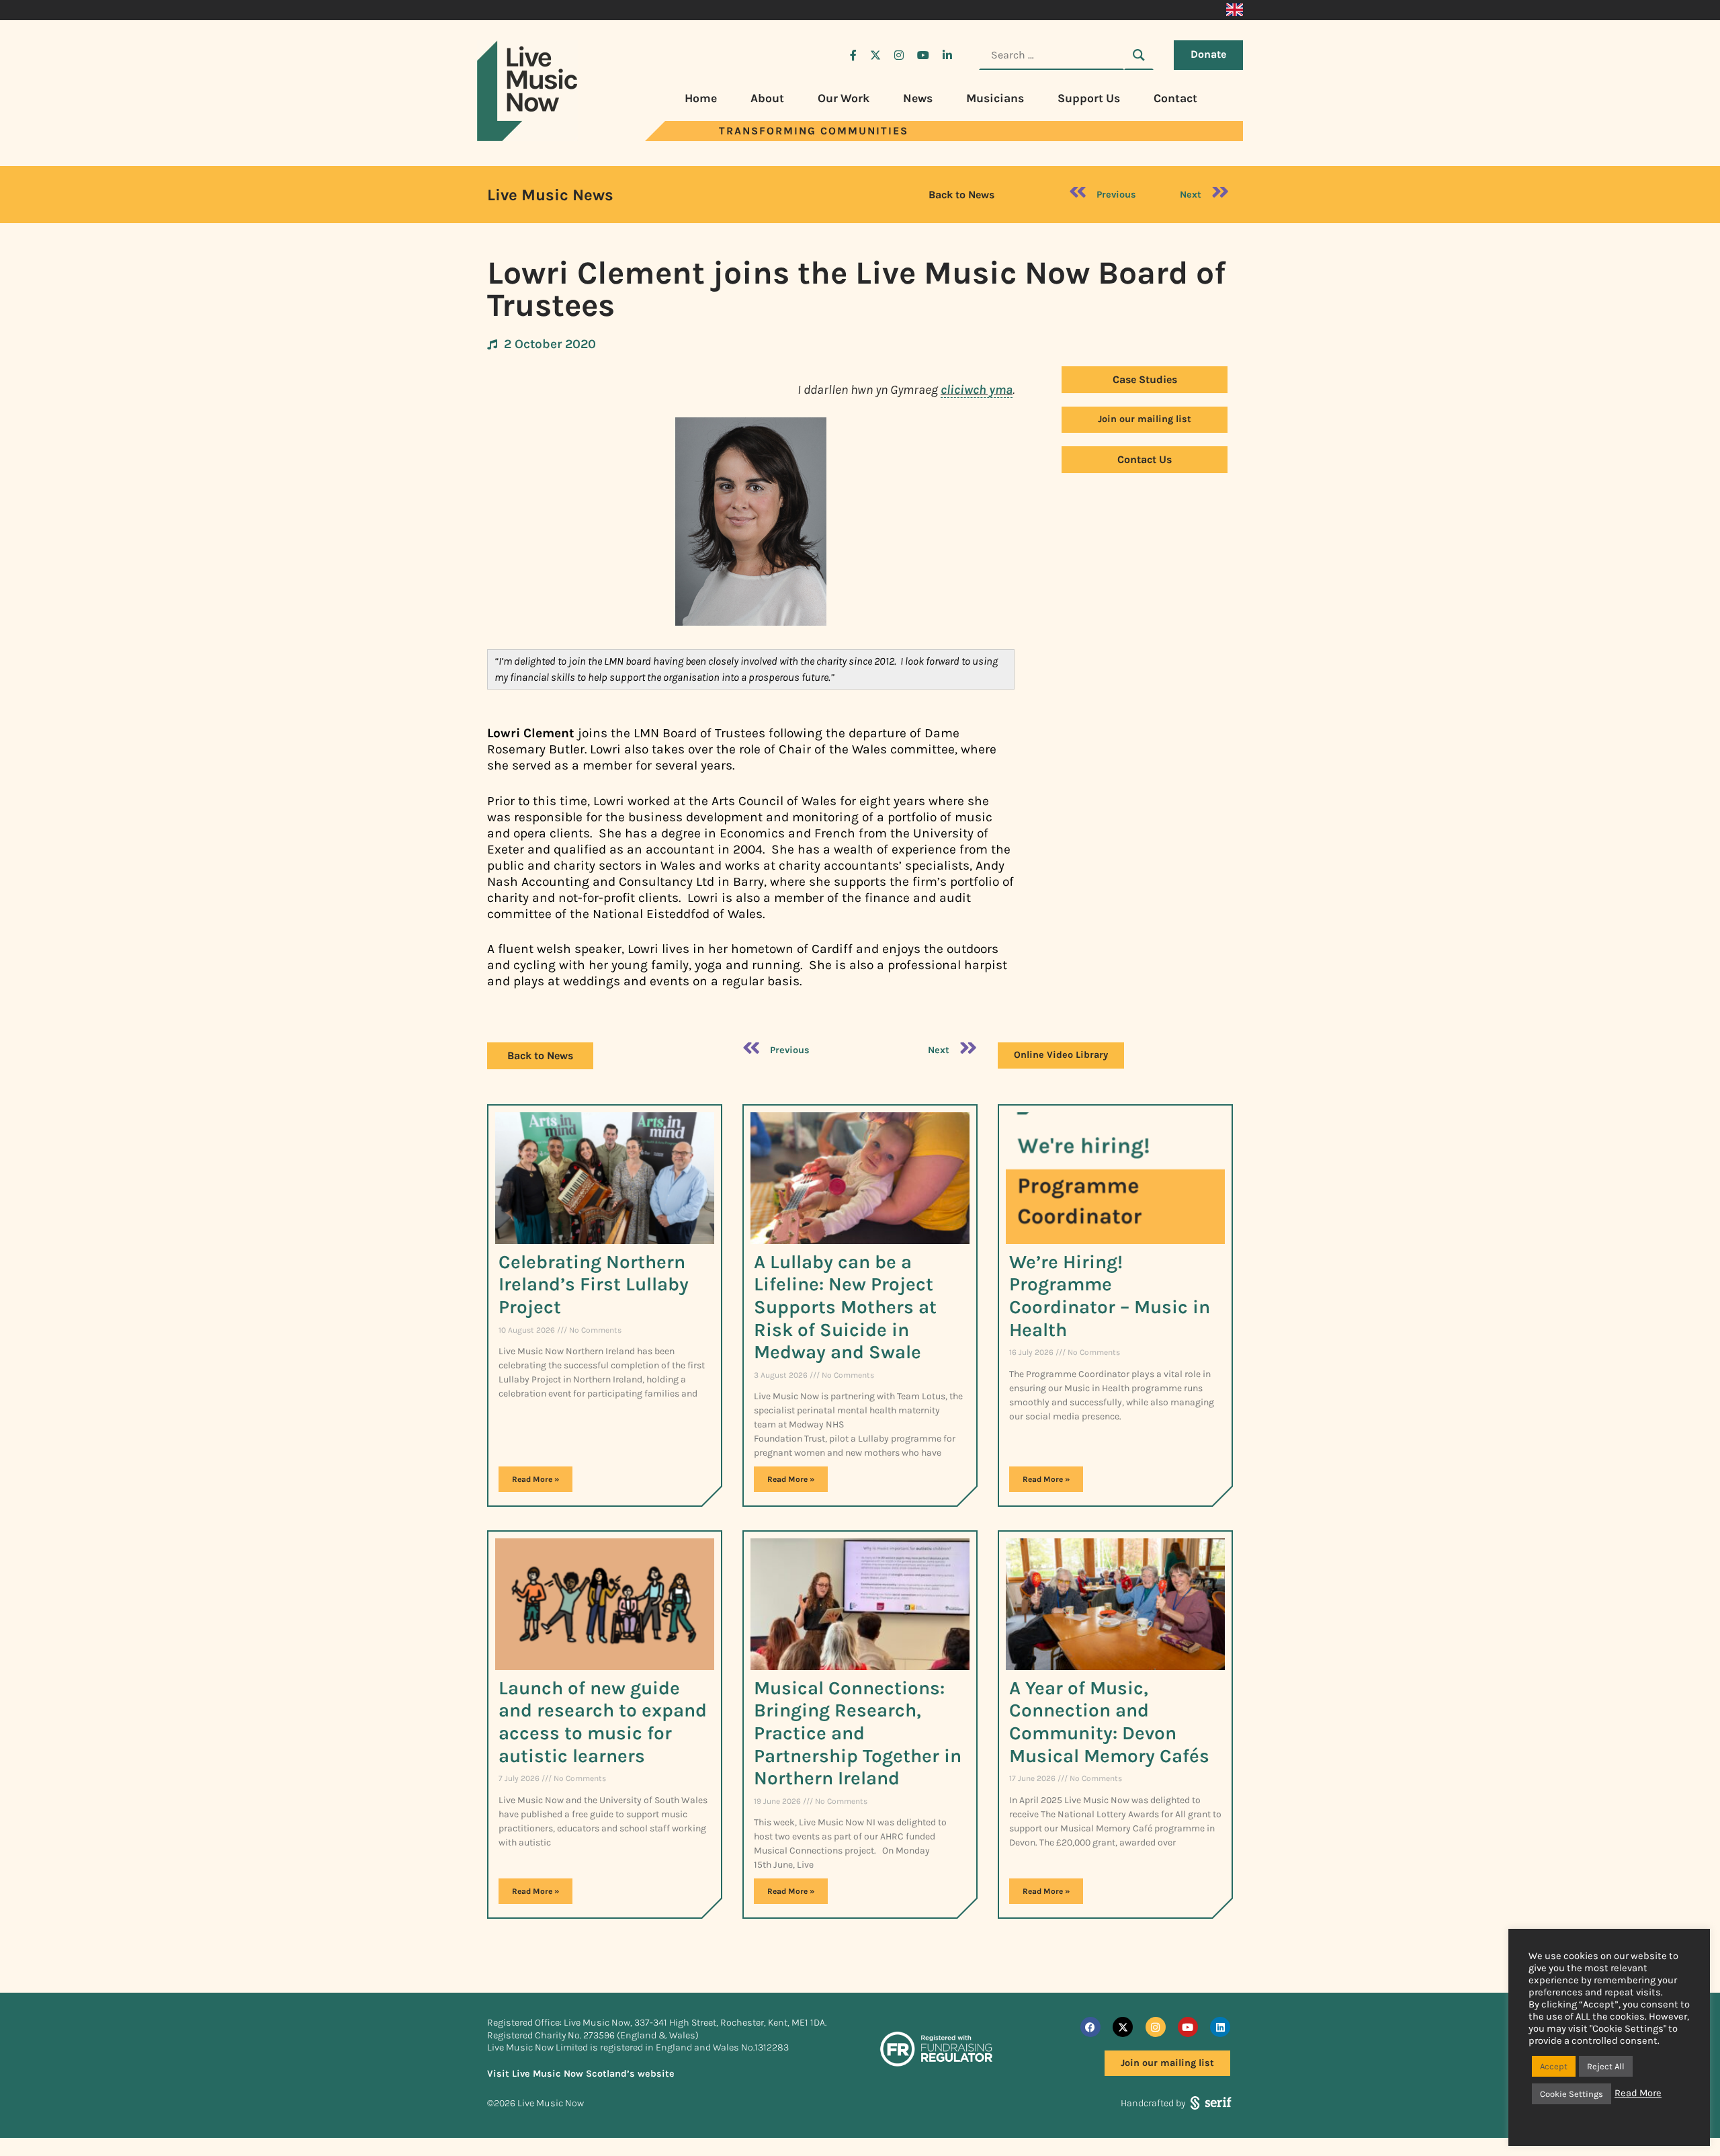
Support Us (1089, 98)
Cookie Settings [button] (1572, 2094)
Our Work (844, 98)
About (767, 98)
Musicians (995, 98)
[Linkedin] (1220, 2027)
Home (701, 98)
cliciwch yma (977, 389)
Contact (1175, 98)
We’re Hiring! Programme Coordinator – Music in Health (1110, 1296)
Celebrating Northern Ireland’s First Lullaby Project (594, 1284)
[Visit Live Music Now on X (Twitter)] (875, 55)
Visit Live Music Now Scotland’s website (581, 2074)
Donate (1208, 54)
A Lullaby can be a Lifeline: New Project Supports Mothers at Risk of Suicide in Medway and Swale (845, 1307)
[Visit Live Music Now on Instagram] (899, 55)
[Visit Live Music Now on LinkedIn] (947, 55)
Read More (1638, 2093)
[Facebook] (1090, 2027)
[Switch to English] (1235, 10)
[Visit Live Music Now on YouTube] (923, 55)
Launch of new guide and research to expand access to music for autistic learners (603, 1722)
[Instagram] (1156, 2027)
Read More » (535, 1479)
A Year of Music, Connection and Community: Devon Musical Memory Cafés (1109, 1722)
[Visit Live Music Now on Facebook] (853, 55)
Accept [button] (1554, 2066)
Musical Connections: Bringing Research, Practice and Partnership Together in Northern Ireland (858, 1733)
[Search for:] (1051, 55)
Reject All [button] (1606, 2066)
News (918, 98)
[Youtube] (1188, 2027)
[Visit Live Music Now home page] (527, 137)
